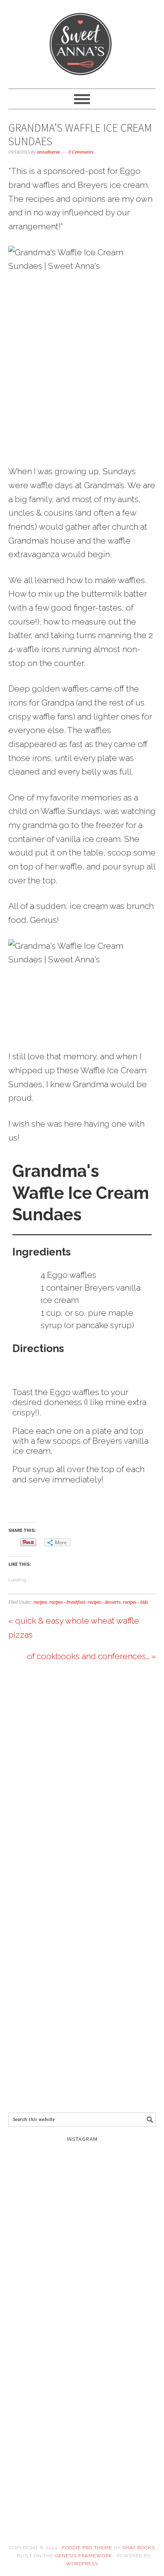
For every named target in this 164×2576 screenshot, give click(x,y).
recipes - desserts (104, 1602)
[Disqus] (82, 1785)
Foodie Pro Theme (87, 2548)
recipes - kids (136, 1602)
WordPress (82, 2564)
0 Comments (81, 152)
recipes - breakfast (67, 1602)
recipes (40, 1602)
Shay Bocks (139, 2548)
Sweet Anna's (82, 41)
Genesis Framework (84, 2556)
